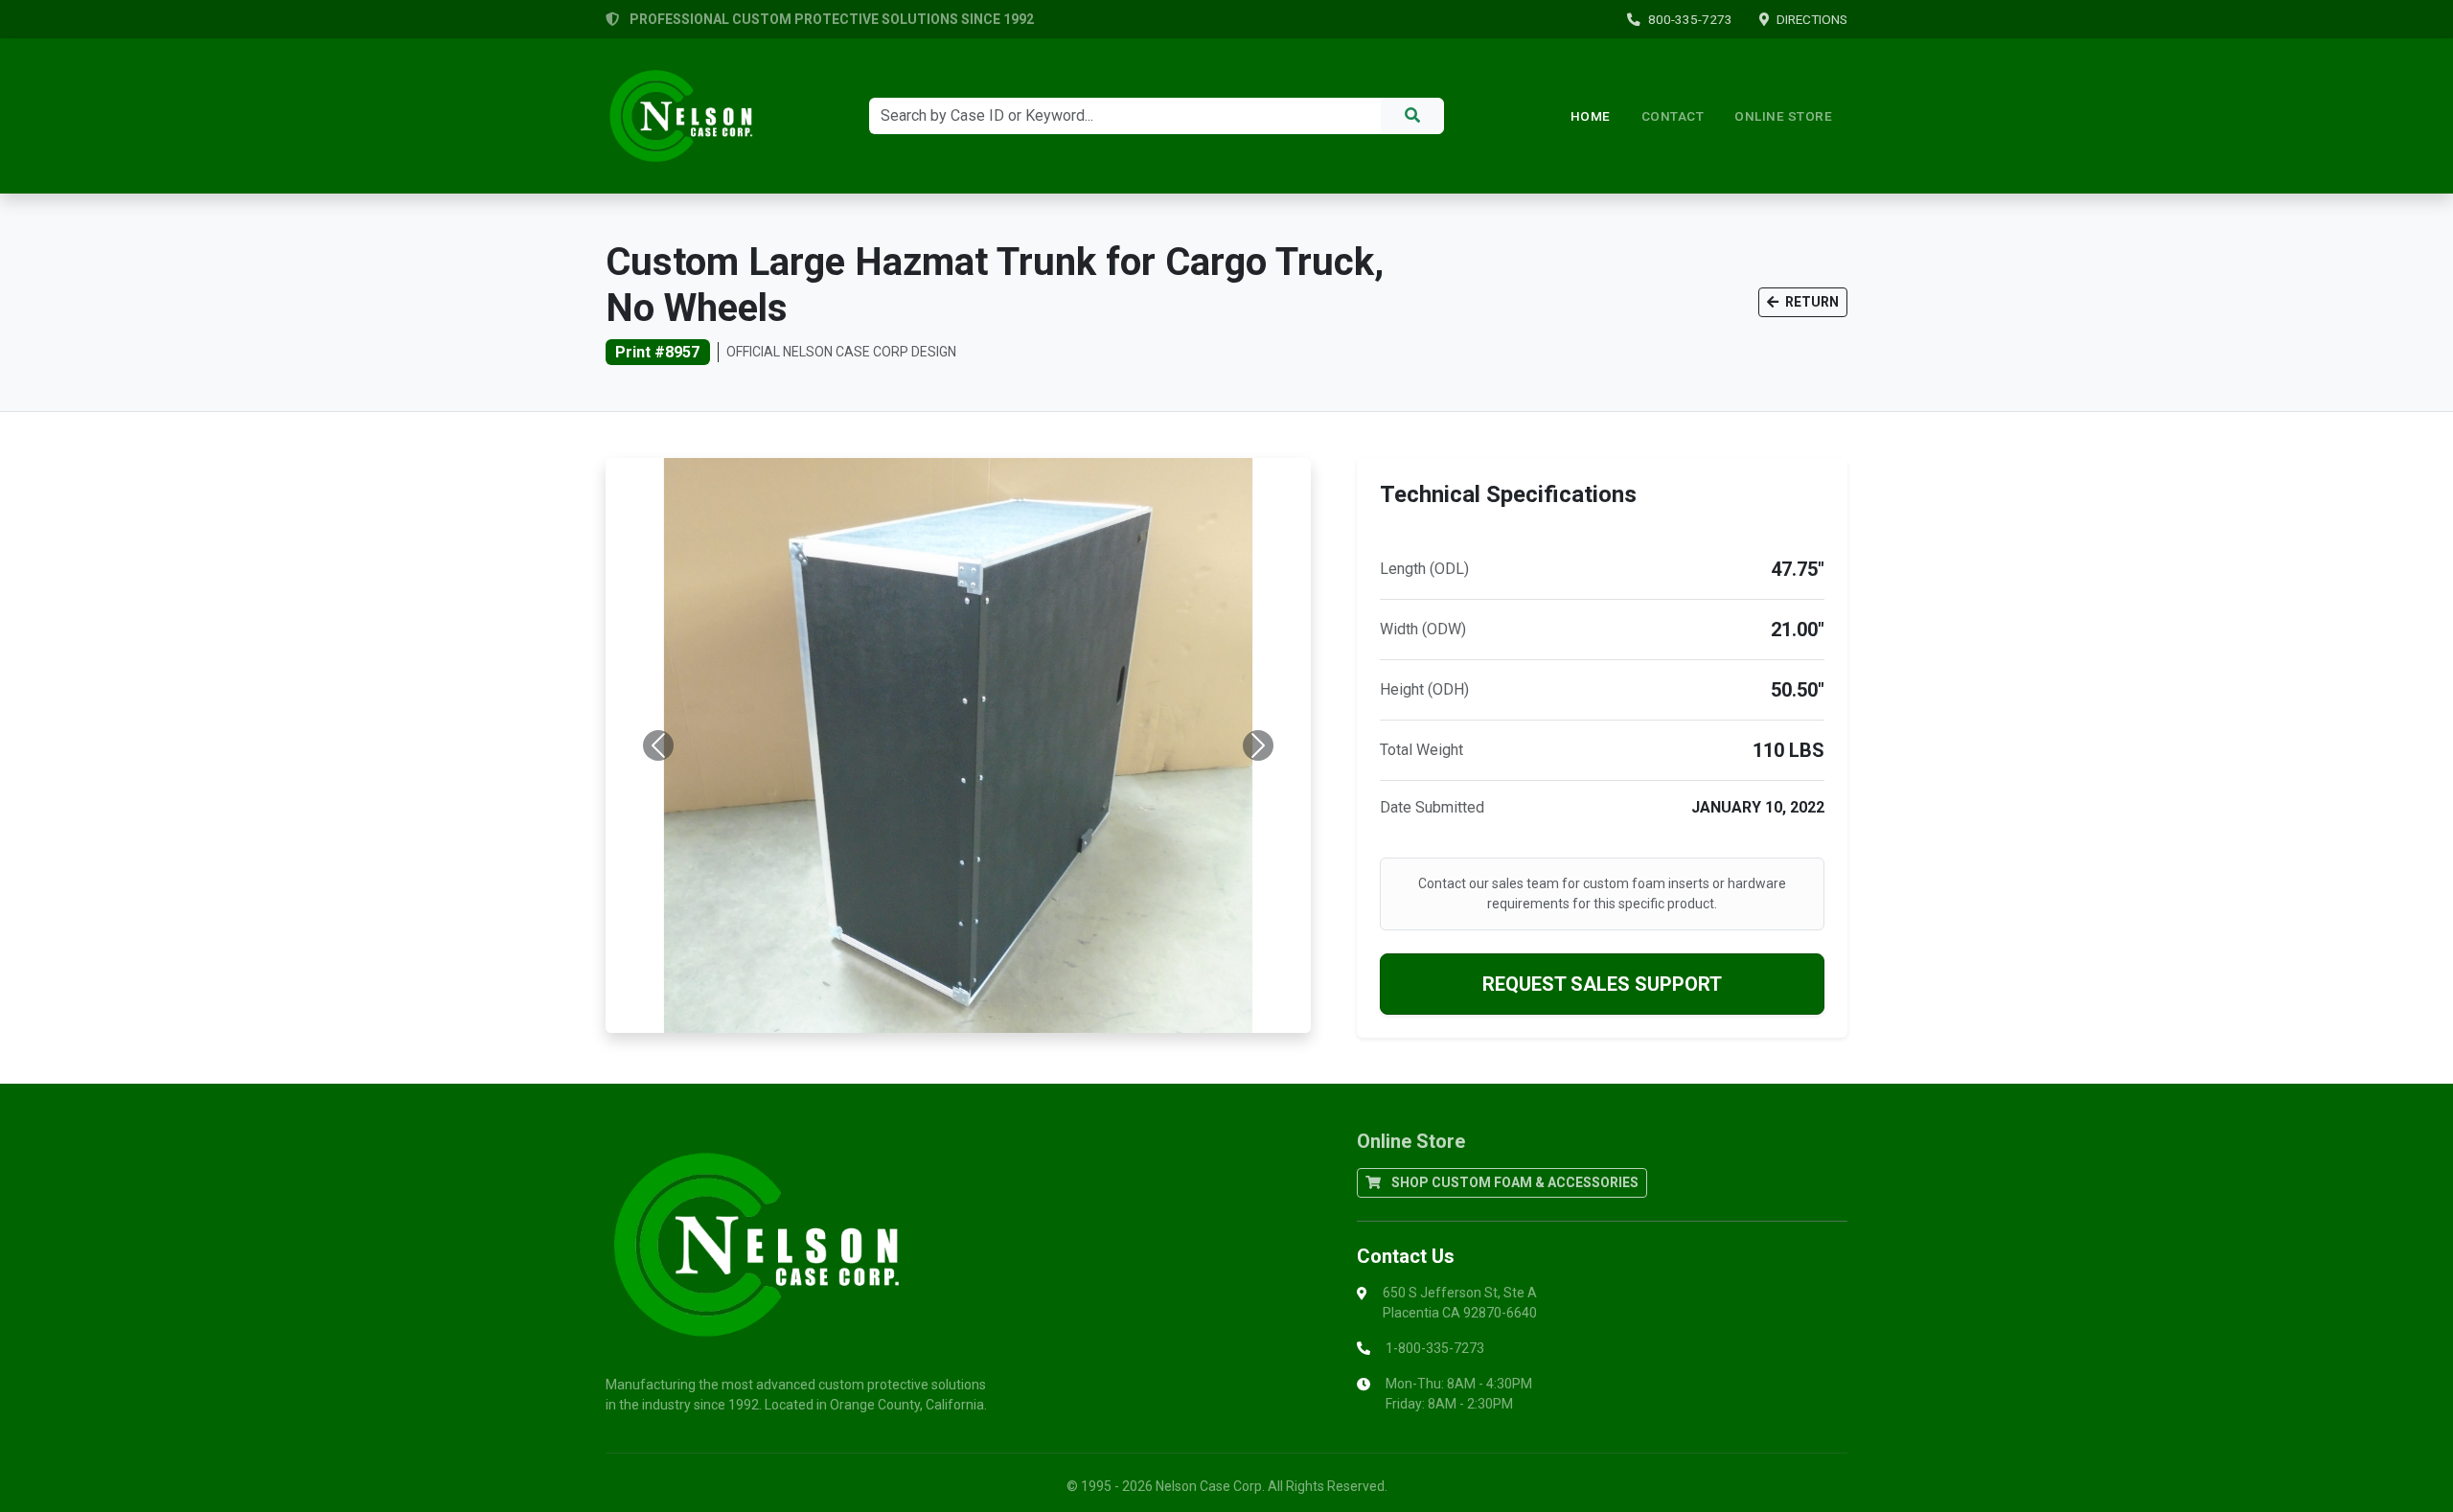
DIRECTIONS (1812, 19)
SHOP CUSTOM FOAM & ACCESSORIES (1513, 1182)
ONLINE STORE (1783, 116)
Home (1591, 116)
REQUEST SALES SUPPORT (1602, 984)
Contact (1673, 116)
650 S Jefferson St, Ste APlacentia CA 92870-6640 (1460, 1303)
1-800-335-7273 (1435, 1348)
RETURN (1811, 302)
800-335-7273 (1690, 19)
